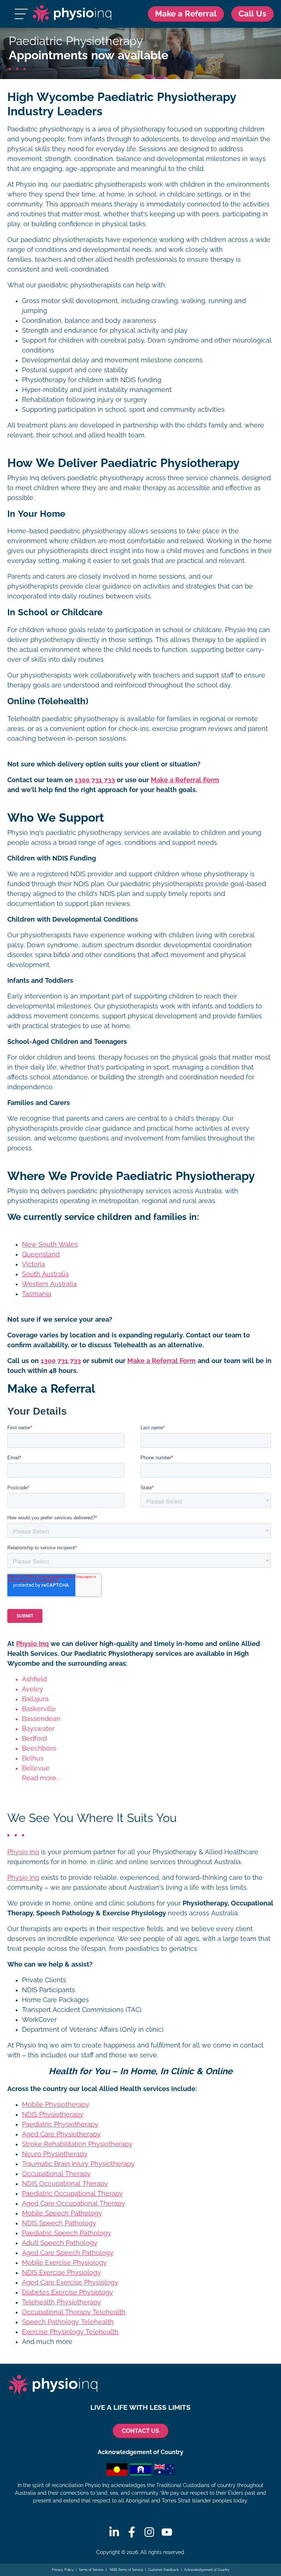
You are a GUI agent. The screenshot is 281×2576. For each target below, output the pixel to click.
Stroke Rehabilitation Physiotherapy (77, 2144)
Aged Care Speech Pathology (68, 2253)
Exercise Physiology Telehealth (70, 2332)
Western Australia (49, 1284)
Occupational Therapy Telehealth (74, 2312)
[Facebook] (132, 2532)
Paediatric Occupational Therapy (72, 2194)
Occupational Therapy (56, 2174)
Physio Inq (32, 1644)
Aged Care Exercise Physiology (70, 2282)
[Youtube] (167, 2532)
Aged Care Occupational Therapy (74, 2203)
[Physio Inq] (72, 14)
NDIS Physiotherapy (53, 2114)
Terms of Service (91, 2570)
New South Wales (50, 1244)
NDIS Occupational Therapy (65, 2184)
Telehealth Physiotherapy (61, 2302)
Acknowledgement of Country (207, 2570)
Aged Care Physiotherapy (61, 2134)
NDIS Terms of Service (126, 2570)
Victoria (33, 1264)
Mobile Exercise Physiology (64, 2263)
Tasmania (37, 1294)
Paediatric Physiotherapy (60, 2124)
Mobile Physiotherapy (56, 2105)
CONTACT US (140, 2431)
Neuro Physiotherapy (55, 2154)
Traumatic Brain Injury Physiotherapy (78, 2164)
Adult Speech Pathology (60, 2243)
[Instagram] (149, 2532)
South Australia (45, 1274)
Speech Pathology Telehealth (68, 2322)
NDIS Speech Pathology (59, 2223)
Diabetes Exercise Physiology (68, 2292)
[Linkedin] (114, 2532)
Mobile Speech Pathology (62, 2213)
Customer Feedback (164, 2570)
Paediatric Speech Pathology (67, 2233)
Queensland (41, 1254)
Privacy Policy (63, 2570)
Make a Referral (186, 14)
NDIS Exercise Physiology (61, 2273)
